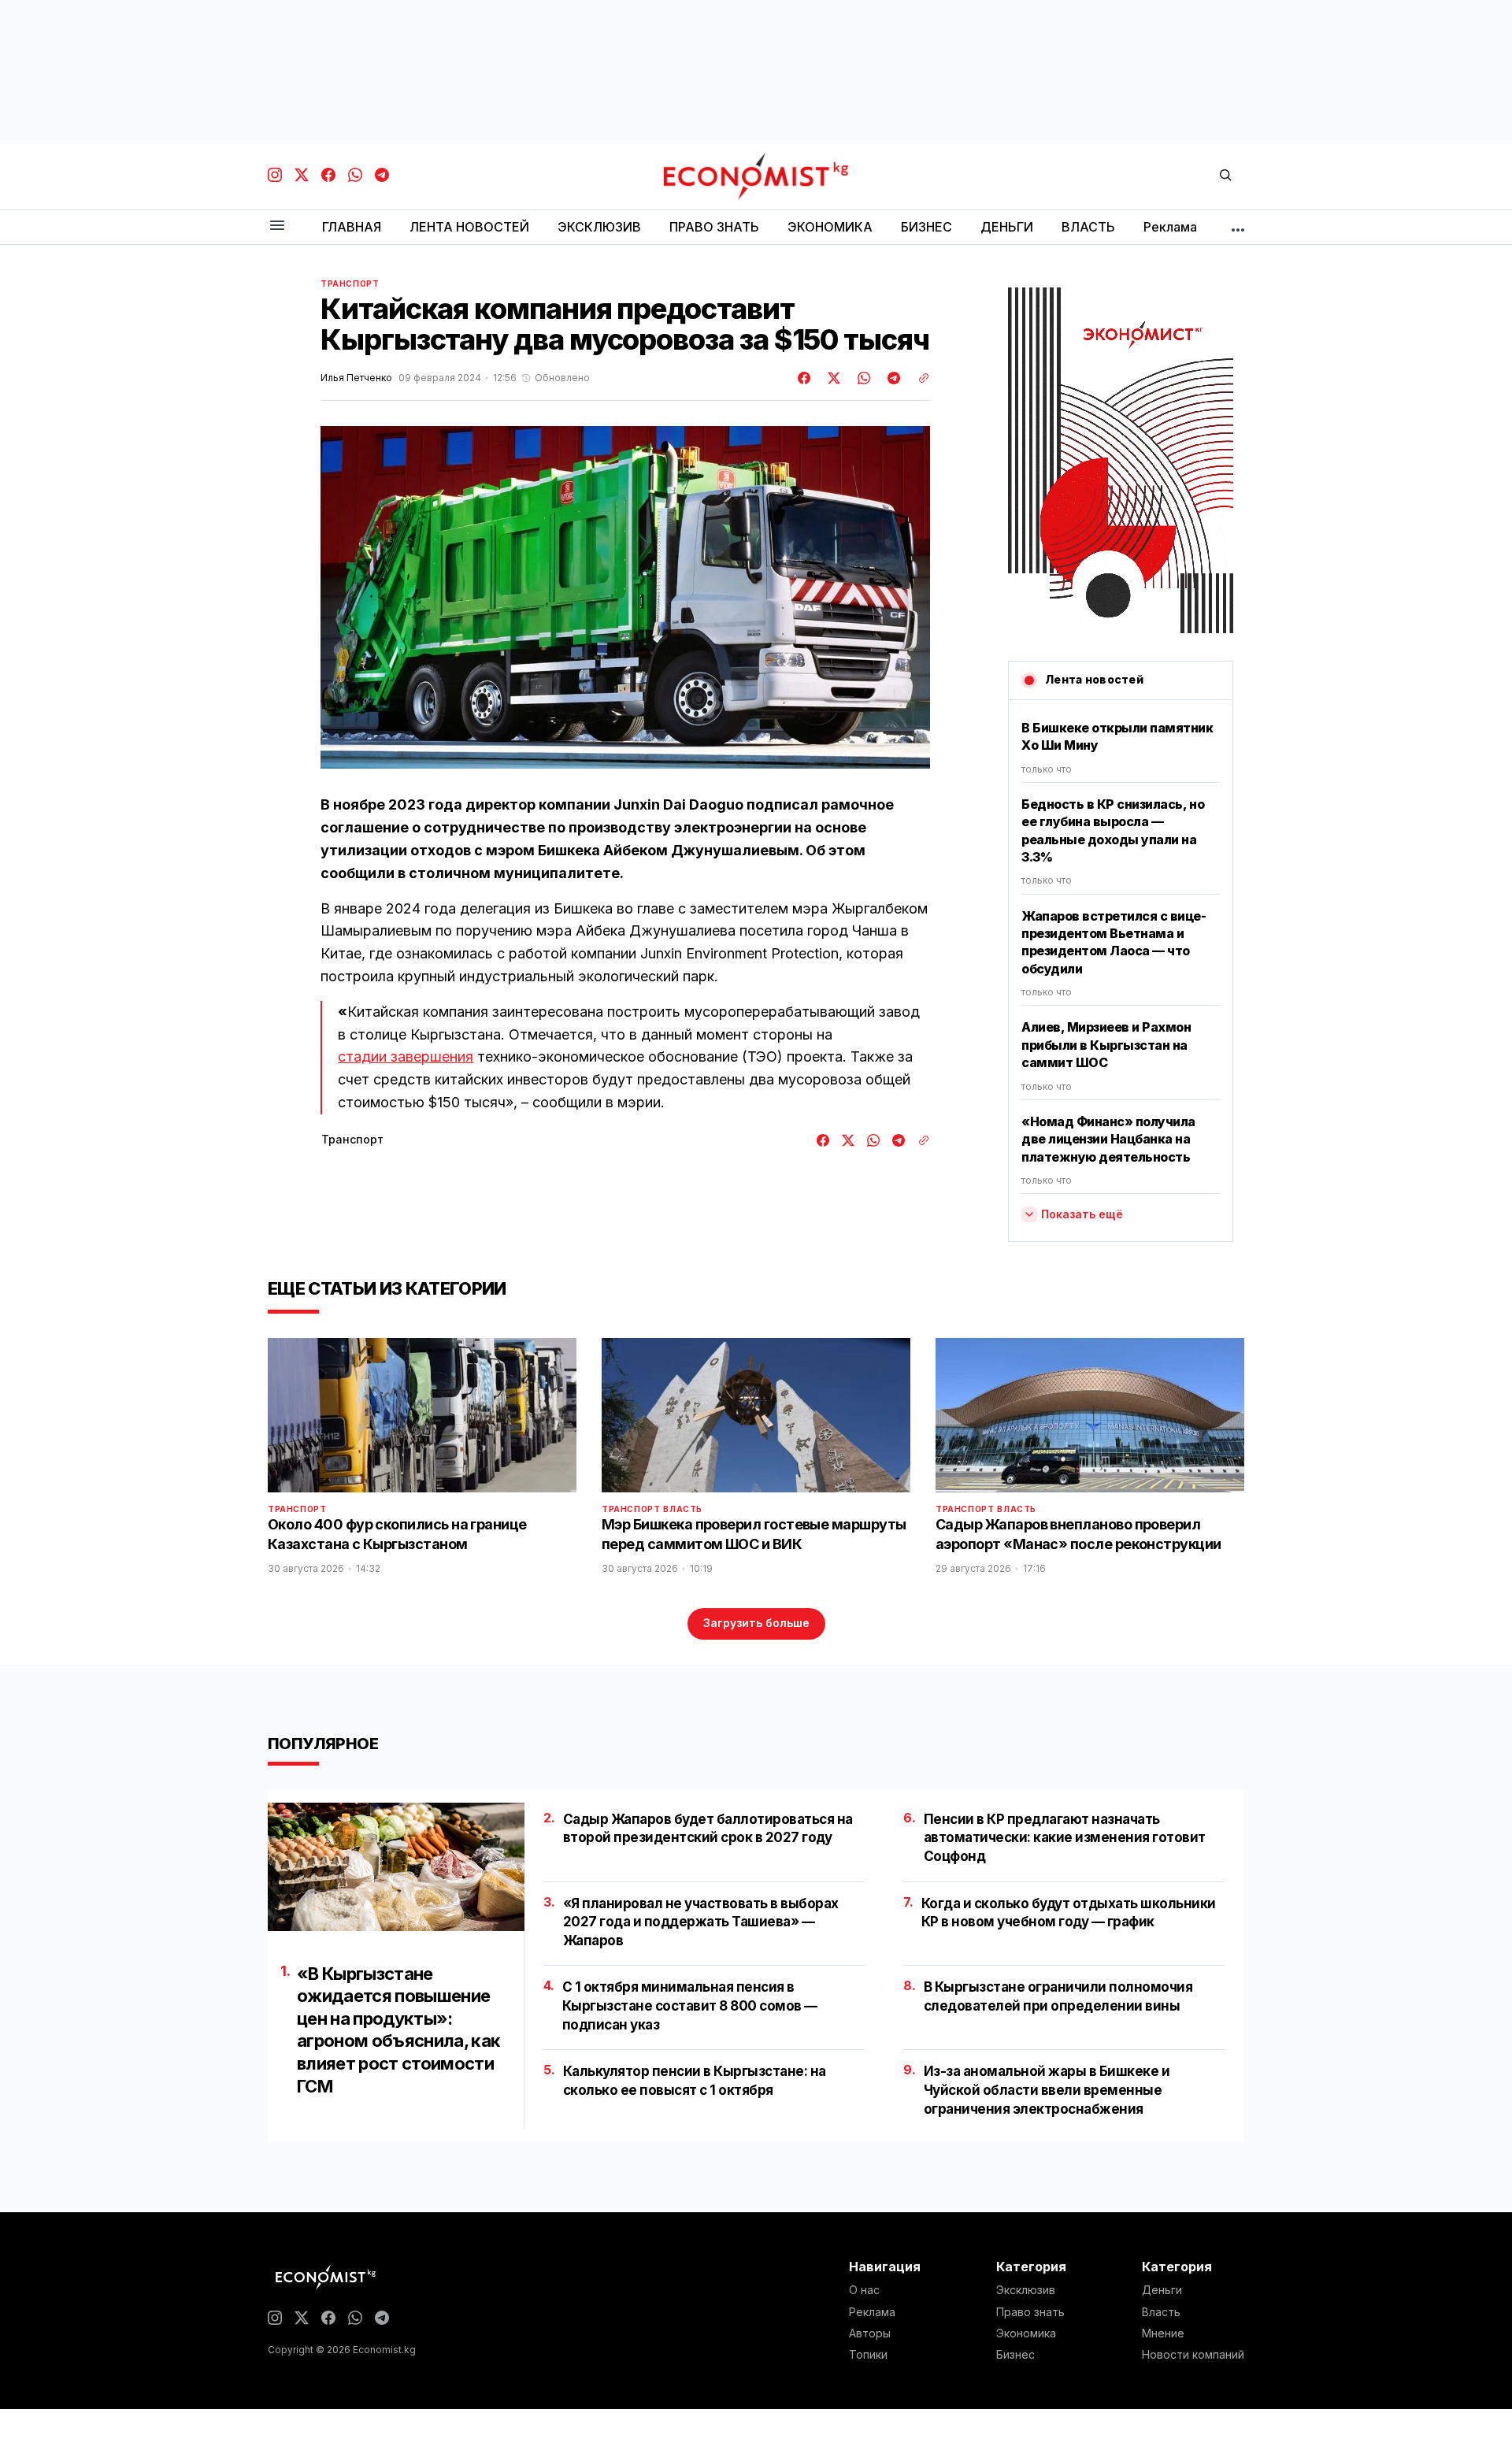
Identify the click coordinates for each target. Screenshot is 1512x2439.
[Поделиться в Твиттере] (832, 378)
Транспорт (350, 284)
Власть (683, 1509)
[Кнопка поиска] (1225, 176)
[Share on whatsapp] (862, 378)
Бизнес (1015, 2355)
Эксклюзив (1026, 2290)
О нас (864, 2290)
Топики (868, 2355)
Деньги (1162, 2290)
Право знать (1030, 2312)
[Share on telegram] (891, 378)
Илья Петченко (356, 378)
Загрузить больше (756, 1623)
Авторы (870, 2333)
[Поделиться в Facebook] (805, 378)
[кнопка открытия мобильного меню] (277, 226)
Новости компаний (1193, 2355)
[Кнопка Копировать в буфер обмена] (918, 378)
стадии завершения (406, 1056)
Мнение (1163, 2333)
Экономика (1026, 2333)
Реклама (872, 2312)
